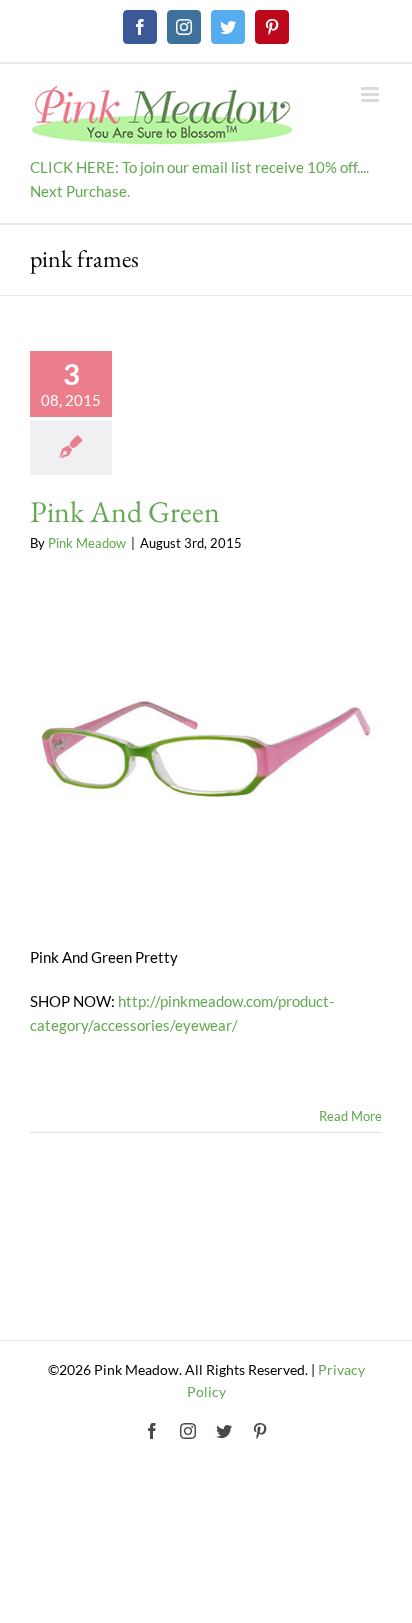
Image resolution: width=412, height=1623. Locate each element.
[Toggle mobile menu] (371, 94)
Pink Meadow (87, 543)
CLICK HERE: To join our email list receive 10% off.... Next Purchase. (199, 179)
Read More (350, 1116)
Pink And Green (125, 511)
